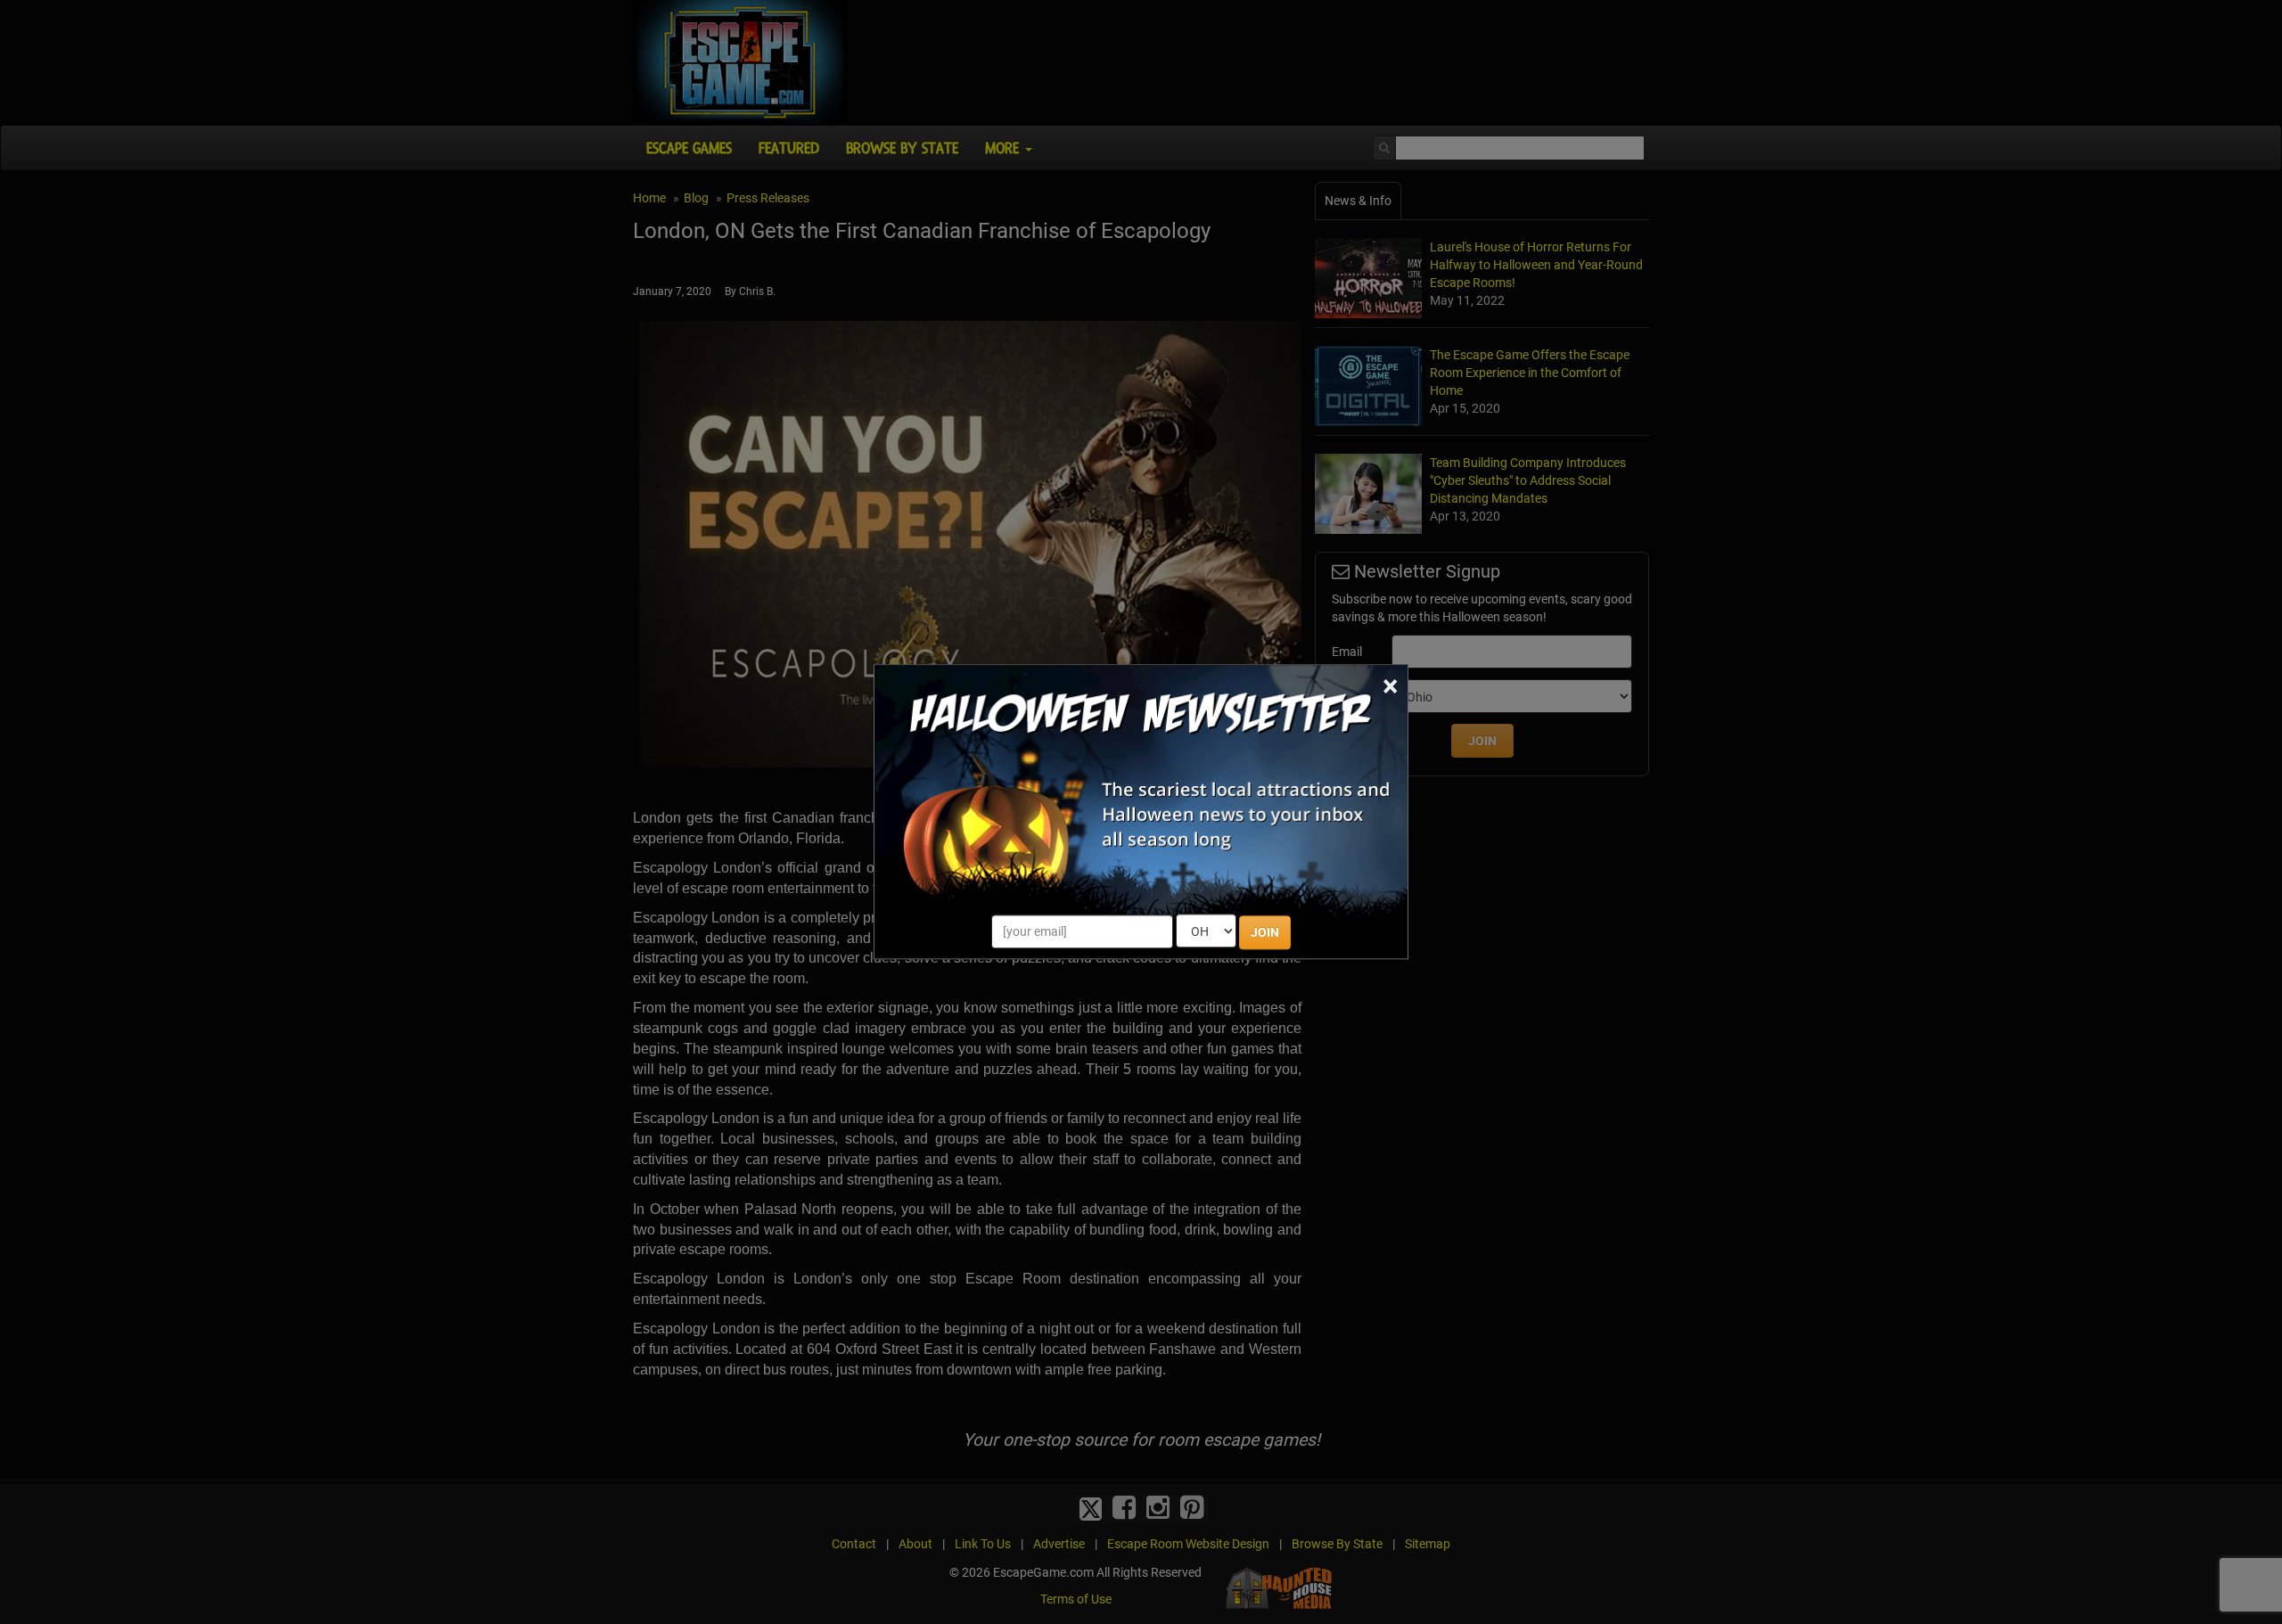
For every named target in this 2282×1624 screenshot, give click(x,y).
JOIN (1265, 933)
